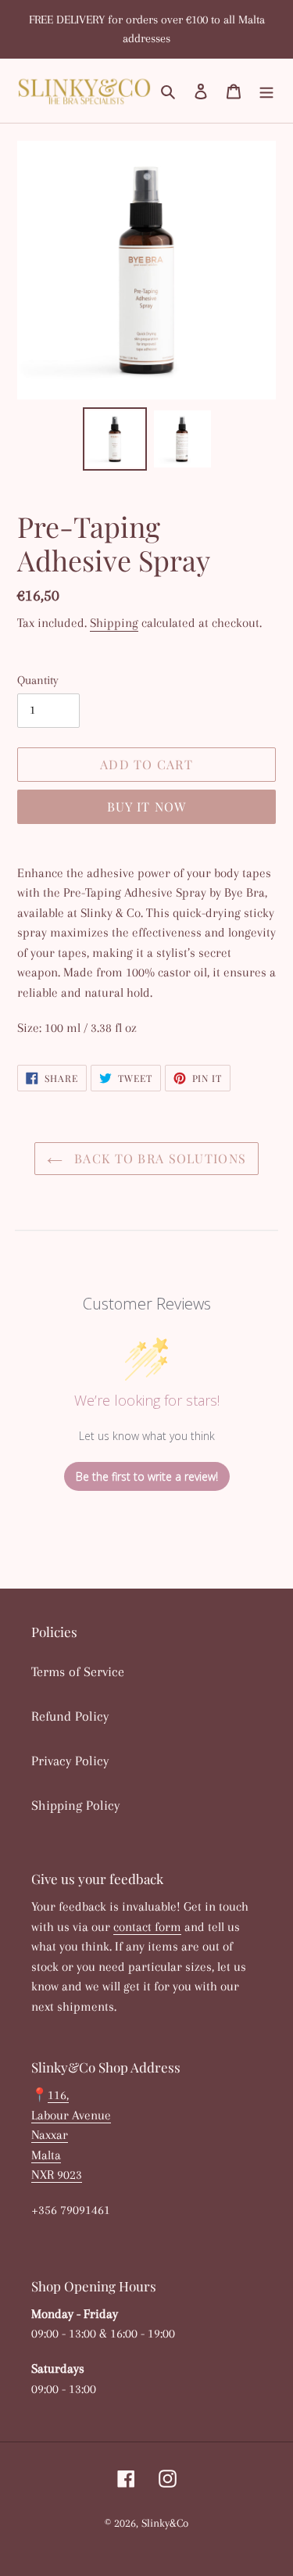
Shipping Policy (75, 1805)
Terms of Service (78, 1671)
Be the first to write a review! (147, 1476)
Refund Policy (70, 1716)
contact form (147, 1927)
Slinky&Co (165, 2523)
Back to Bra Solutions (158, 1158)
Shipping (114, 623)
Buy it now (147, 806)
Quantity (38, 680)
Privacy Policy (70, 1761)
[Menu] (266, 90)
